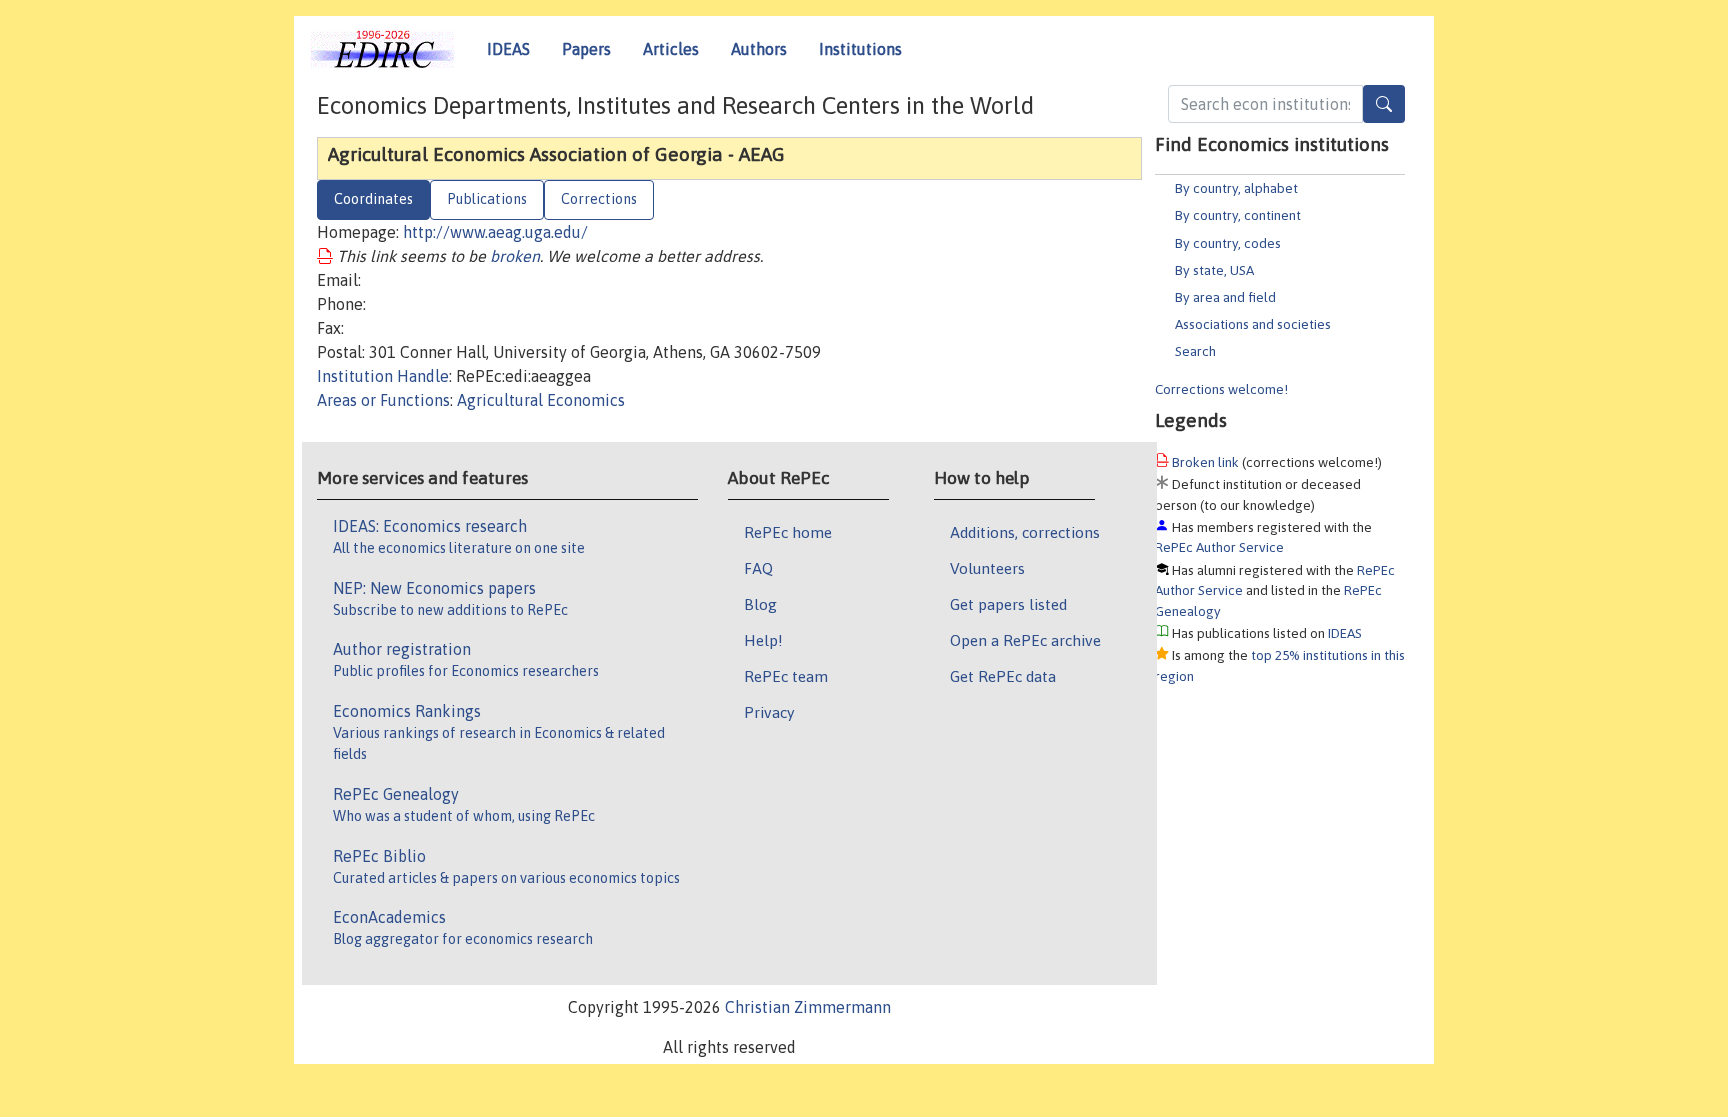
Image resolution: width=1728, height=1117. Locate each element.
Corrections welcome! (1221, 389)
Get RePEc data (1003, 676)
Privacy (769, 712)
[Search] (1384, 104)
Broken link (1205, 462)
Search (1195, 351)
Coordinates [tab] (373, 199)
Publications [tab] (487, 199)
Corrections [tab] (599, 199)
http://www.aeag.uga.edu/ (495, 232)
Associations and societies (1253, 324)
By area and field (1225, 297)
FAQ (758, 568)
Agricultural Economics (541, 400)
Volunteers (987, 568)
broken (515, 256)
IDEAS (508, 49)
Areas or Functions (383, 400)
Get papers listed (1008, 604)
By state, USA (1214, 270)
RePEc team (786, 676)
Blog (760, 604)
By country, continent (1238, 215)
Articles (671, 49)
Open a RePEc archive (1025, 640)
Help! (763, 640)
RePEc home (788, 532)
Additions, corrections (1025, 532)
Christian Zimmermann (808, 1007)
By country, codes (1228, 243)
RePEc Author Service (1219, 547)
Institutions (860, 49)
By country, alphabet (1236, 188)
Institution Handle (383, 376)
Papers (586, 49)
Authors (759, 49)
